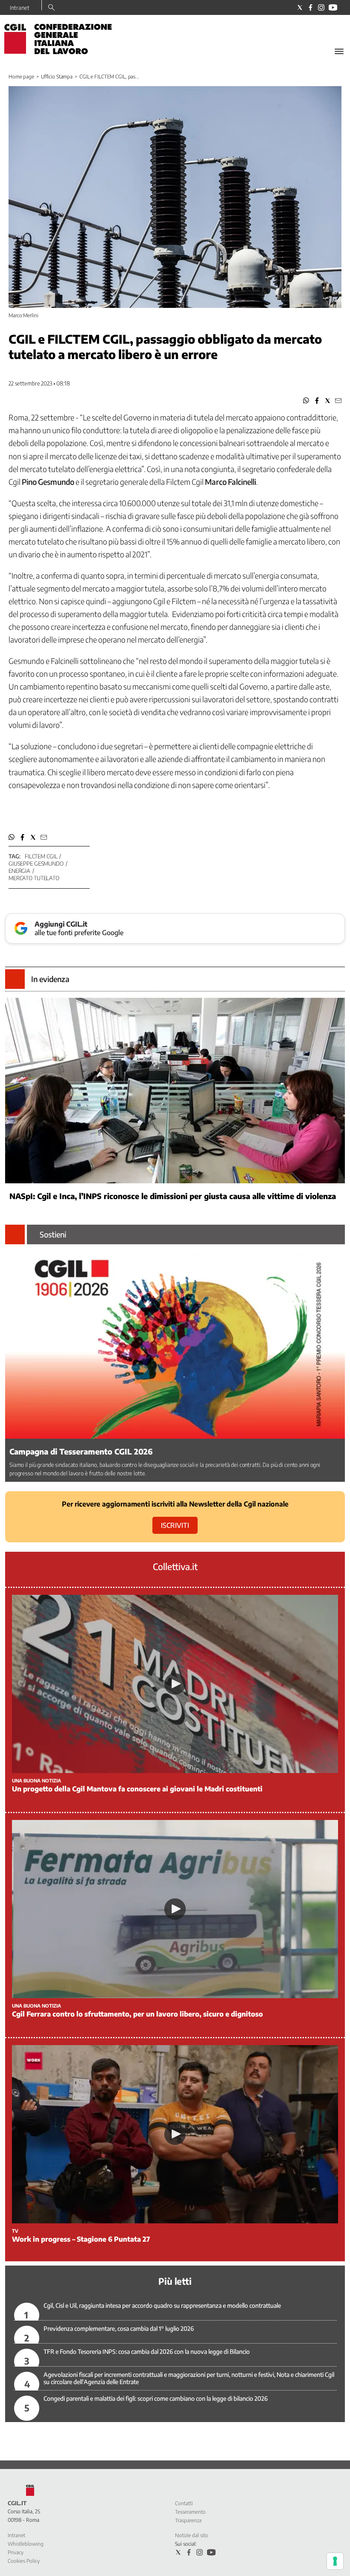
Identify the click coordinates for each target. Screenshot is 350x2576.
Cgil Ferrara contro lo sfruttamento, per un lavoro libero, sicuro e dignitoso (137, 2014)
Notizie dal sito (192, 2535)
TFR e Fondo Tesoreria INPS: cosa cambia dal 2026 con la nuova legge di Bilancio (147, 2351)
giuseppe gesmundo (36, 863)
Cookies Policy (24, 2561)
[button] (306, 401)
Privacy (16, 2552)
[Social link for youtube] (333, 7)
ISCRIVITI (175, 1525)
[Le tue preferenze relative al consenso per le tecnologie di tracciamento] (335, 2561)
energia (19, 871)
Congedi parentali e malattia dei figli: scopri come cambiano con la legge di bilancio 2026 (156, 2398)
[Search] (51, 8)
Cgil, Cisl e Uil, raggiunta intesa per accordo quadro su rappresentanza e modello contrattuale (162, 2305)
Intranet (20, 8)
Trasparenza (188, 2520)
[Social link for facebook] (311, 7)
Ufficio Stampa (57, 77)
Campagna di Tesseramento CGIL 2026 (81, 1451)
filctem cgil (41, 856)
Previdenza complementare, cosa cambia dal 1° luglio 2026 (119, 2328)
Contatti (184, 2503)
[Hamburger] (339, 51)
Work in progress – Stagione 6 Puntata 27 (81, 2239)
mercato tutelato (34, 878)
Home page (21, 77)
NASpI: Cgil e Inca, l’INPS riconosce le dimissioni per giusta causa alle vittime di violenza (173, 1196)
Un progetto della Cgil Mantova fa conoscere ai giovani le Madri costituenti (137, 1789)
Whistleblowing (26, 2544)
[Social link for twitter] (300, 7)
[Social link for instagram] (321, 7)
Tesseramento (190, 2512)
